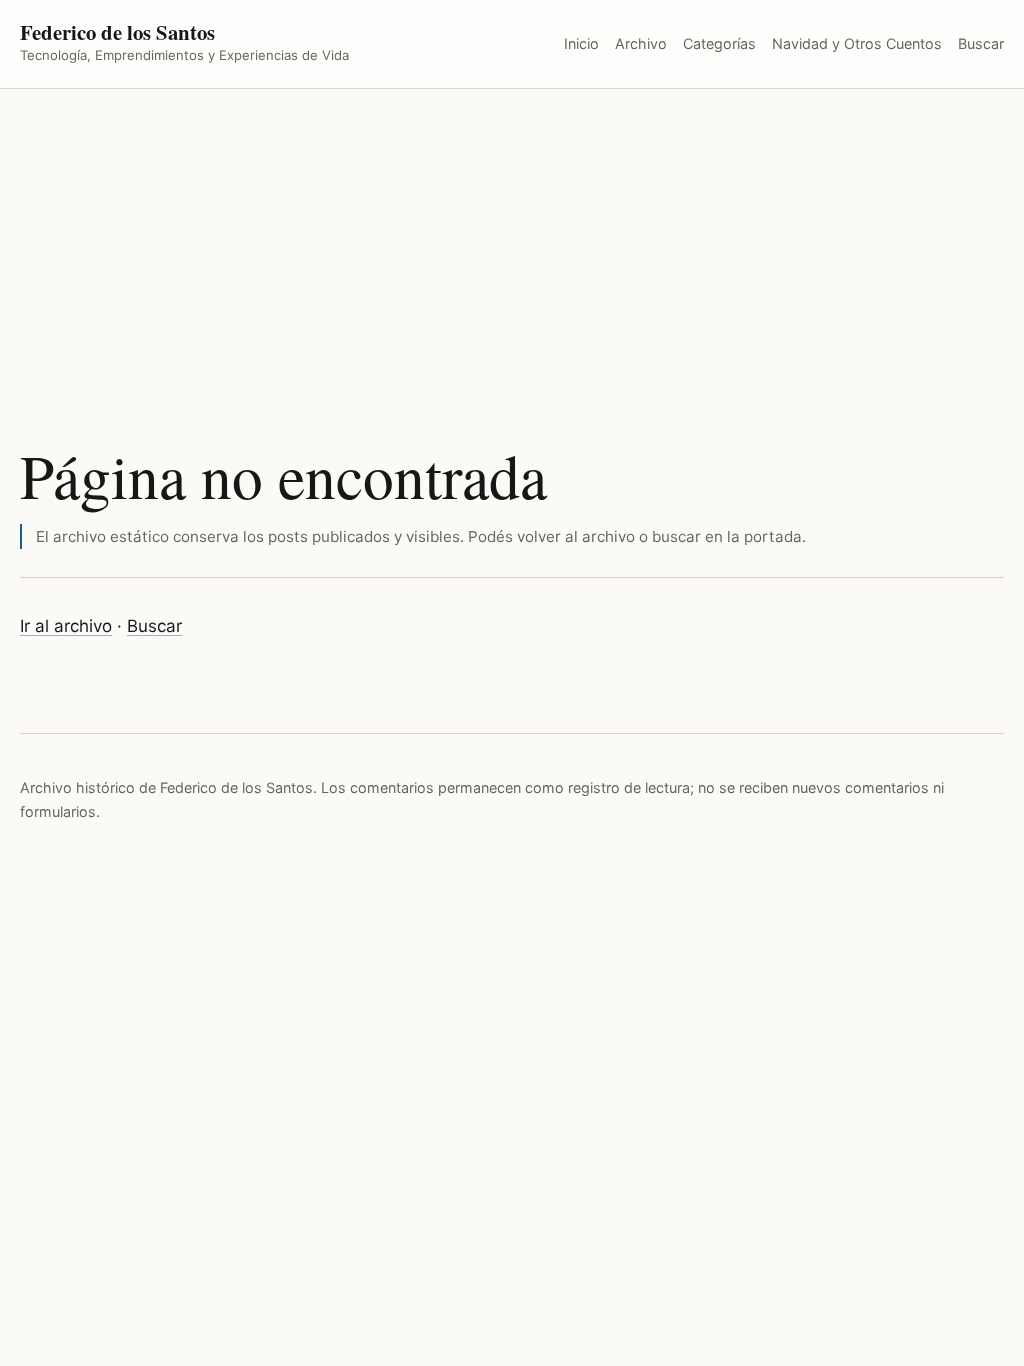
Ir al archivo (66, 626)
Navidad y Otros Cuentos (857, 43)
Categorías (719, 43)
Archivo (641, 43)
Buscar (981, 43)
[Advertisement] (512, 239)
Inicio (581, 43)
